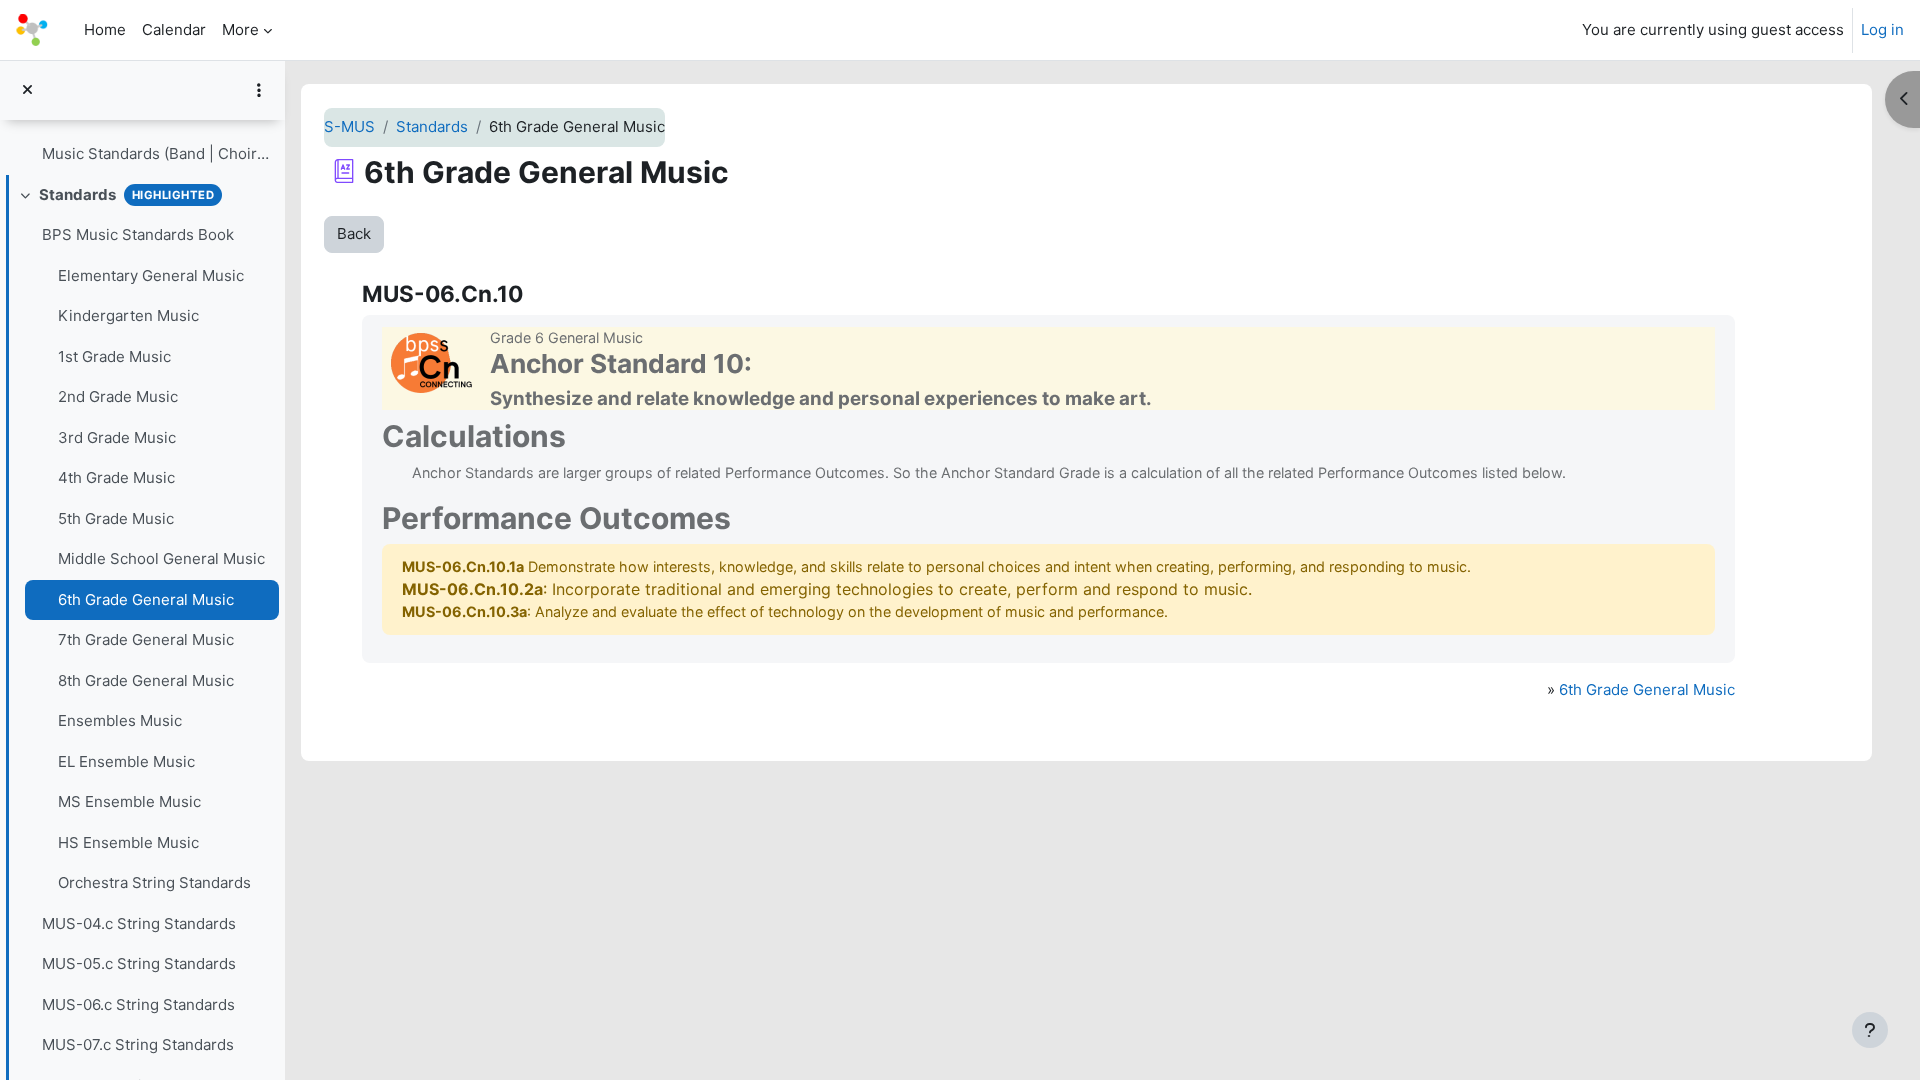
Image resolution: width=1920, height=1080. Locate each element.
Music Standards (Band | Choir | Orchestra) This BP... (155, 153)
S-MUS (349, 126)
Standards (77, 194)
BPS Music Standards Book (138, 234)
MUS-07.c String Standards (138, 1044)
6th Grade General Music (146, 599)
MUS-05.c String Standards (139, 963)
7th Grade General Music (146, 639)
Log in (1882, 29)
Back (354, 233)
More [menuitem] (240, 29)
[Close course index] (27, 90)
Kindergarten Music (128, 315)
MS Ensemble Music (129, 801)
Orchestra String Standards (154, 882)
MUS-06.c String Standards (138, 1004)
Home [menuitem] (105, 29)
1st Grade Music (114, 356)
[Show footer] (1870, 1030)
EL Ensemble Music (126, 761)
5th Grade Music (116, 518)
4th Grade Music (116, 477)
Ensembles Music (120, 720)
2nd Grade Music (118, 396)
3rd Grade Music (117, 437)
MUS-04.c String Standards (139, 923)
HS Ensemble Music (128, 842)
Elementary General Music (151, 275)
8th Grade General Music (146, 680)
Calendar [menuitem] (174, 29)
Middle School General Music (161, 558)
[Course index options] (259, 90)
